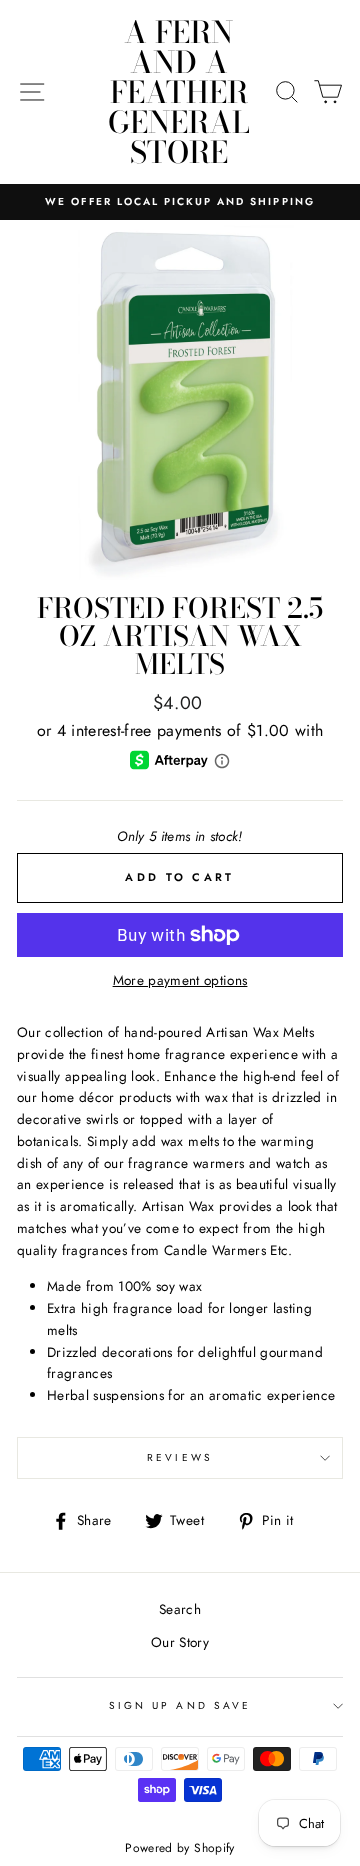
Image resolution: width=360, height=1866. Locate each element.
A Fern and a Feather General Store (179, 92)
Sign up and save (180, 1705)
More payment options (180, 980)
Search (180, 1609)
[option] (180, 202)
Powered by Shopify (179, 1848)
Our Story (180, 1642)
